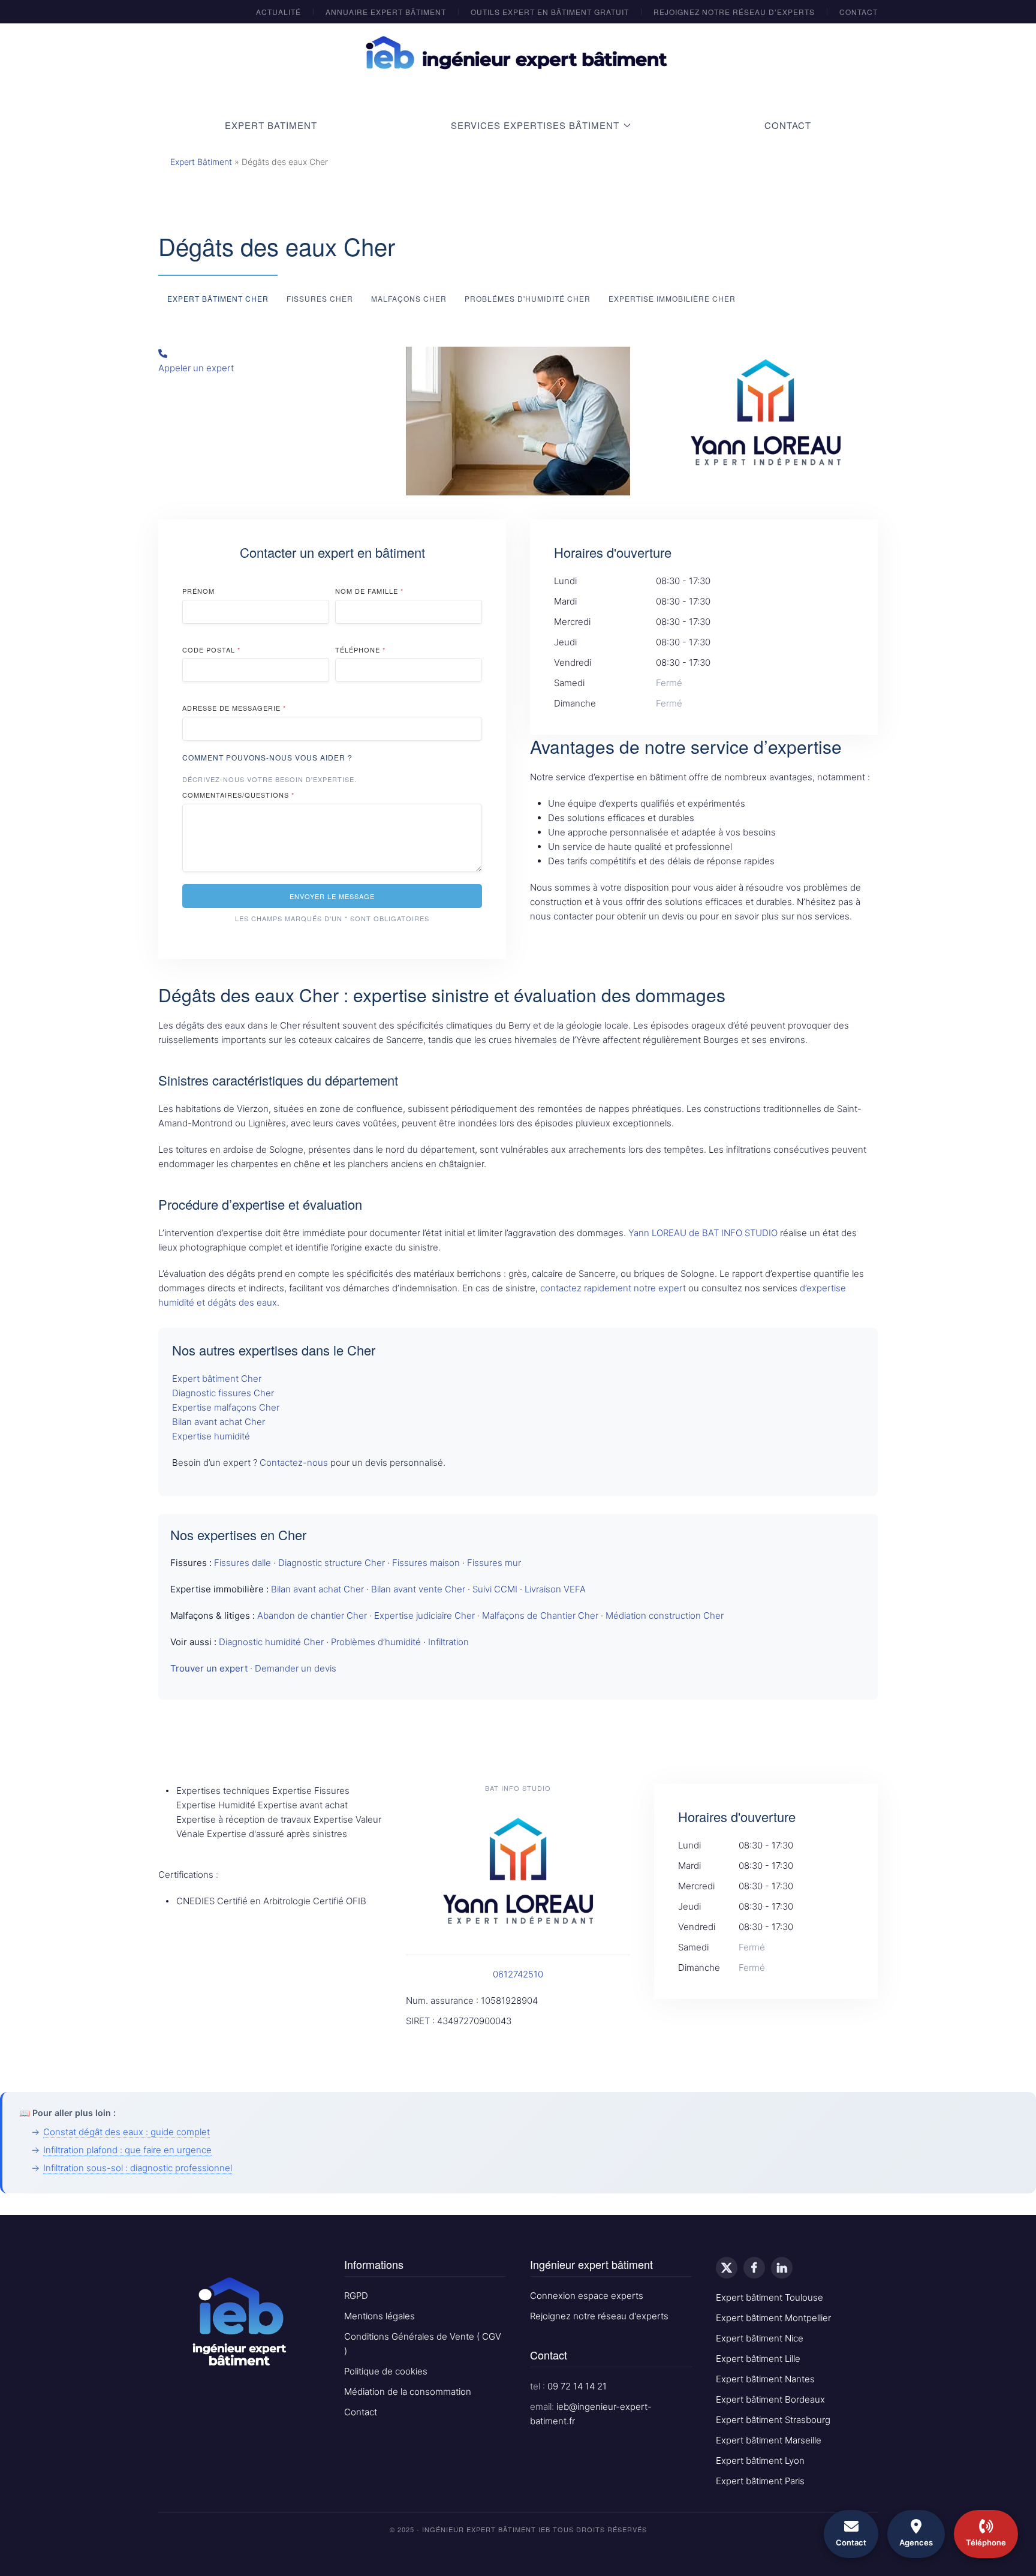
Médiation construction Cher (665, 1615)
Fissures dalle (243, 1563)
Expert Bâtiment (201, 162)
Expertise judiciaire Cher (424, 1615)
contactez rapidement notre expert (613, 1288)
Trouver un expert (209, 1668)
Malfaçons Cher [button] (409, 298)
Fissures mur (494, 1563)
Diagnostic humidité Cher (271, 1642)
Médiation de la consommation (408, 2392)
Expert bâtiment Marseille (769, 2440)
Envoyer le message (332, 896)
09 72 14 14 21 (577, 2386)
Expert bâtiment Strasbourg (773, 2420)
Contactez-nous (294, 1463)
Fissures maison (426, 1563)
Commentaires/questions (238, 795)
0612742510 (518, 1974)
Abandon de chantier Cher (312, 1615)
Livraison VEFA (555, 1589)
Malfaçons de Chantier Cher (540, 1615)
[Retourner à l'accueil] (518, 53)
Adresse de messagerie (234, 708)
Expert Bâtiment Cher (218, 298)
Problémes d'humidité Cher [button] (528, 298)
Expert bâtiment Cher (217, 1379)
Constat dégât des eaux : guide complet (127, 2132)
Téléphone (360, 650)
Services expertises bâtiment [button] (535, 125)
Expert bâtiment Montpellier (773, 2318)
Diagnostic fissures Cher (223, 1393)
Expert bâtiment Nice (760, 2338)
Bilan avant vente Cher (418, 1589)
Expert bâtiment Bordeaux (770, 2399)
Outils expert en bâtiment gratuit (550, 12)
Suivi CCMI (495, 1589)
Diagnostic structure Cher (332, 1563)
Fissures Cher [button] (320, 298)
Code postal (211, 650)
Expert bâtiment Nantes (765, 2379)
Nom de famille (369, 591)
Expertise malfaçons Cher (226, 1407)
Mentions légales (380, 2316)
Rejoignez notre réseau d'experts (599, 2316)
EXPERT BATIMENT (271, 125)
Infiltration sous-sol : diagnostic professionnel (138, 2168)
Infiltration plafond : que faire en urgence (127, 2150)
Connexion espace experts (587, 2296)
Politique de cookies (386, 2371)
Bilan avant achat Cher (219, 1422)
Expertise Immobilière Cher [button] (672, 298)
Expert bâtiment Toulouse (770, 2297)
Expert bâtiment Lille (758, 2359)
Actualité (278, 12)
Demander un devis (296, 1668)
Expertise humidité (211, 1436)
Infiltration (448, 1642)
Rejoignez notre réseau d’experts (734, 12)
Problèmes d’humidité (376, 1642)
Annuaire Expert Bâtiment (386, 12)
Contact (859, 12)
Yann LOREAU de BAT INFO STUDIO (703, 1233)
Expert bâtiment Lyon (760, 2461)
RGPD (356, 2296)
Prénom (198, 591)
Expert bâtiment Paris (760, 2481)
